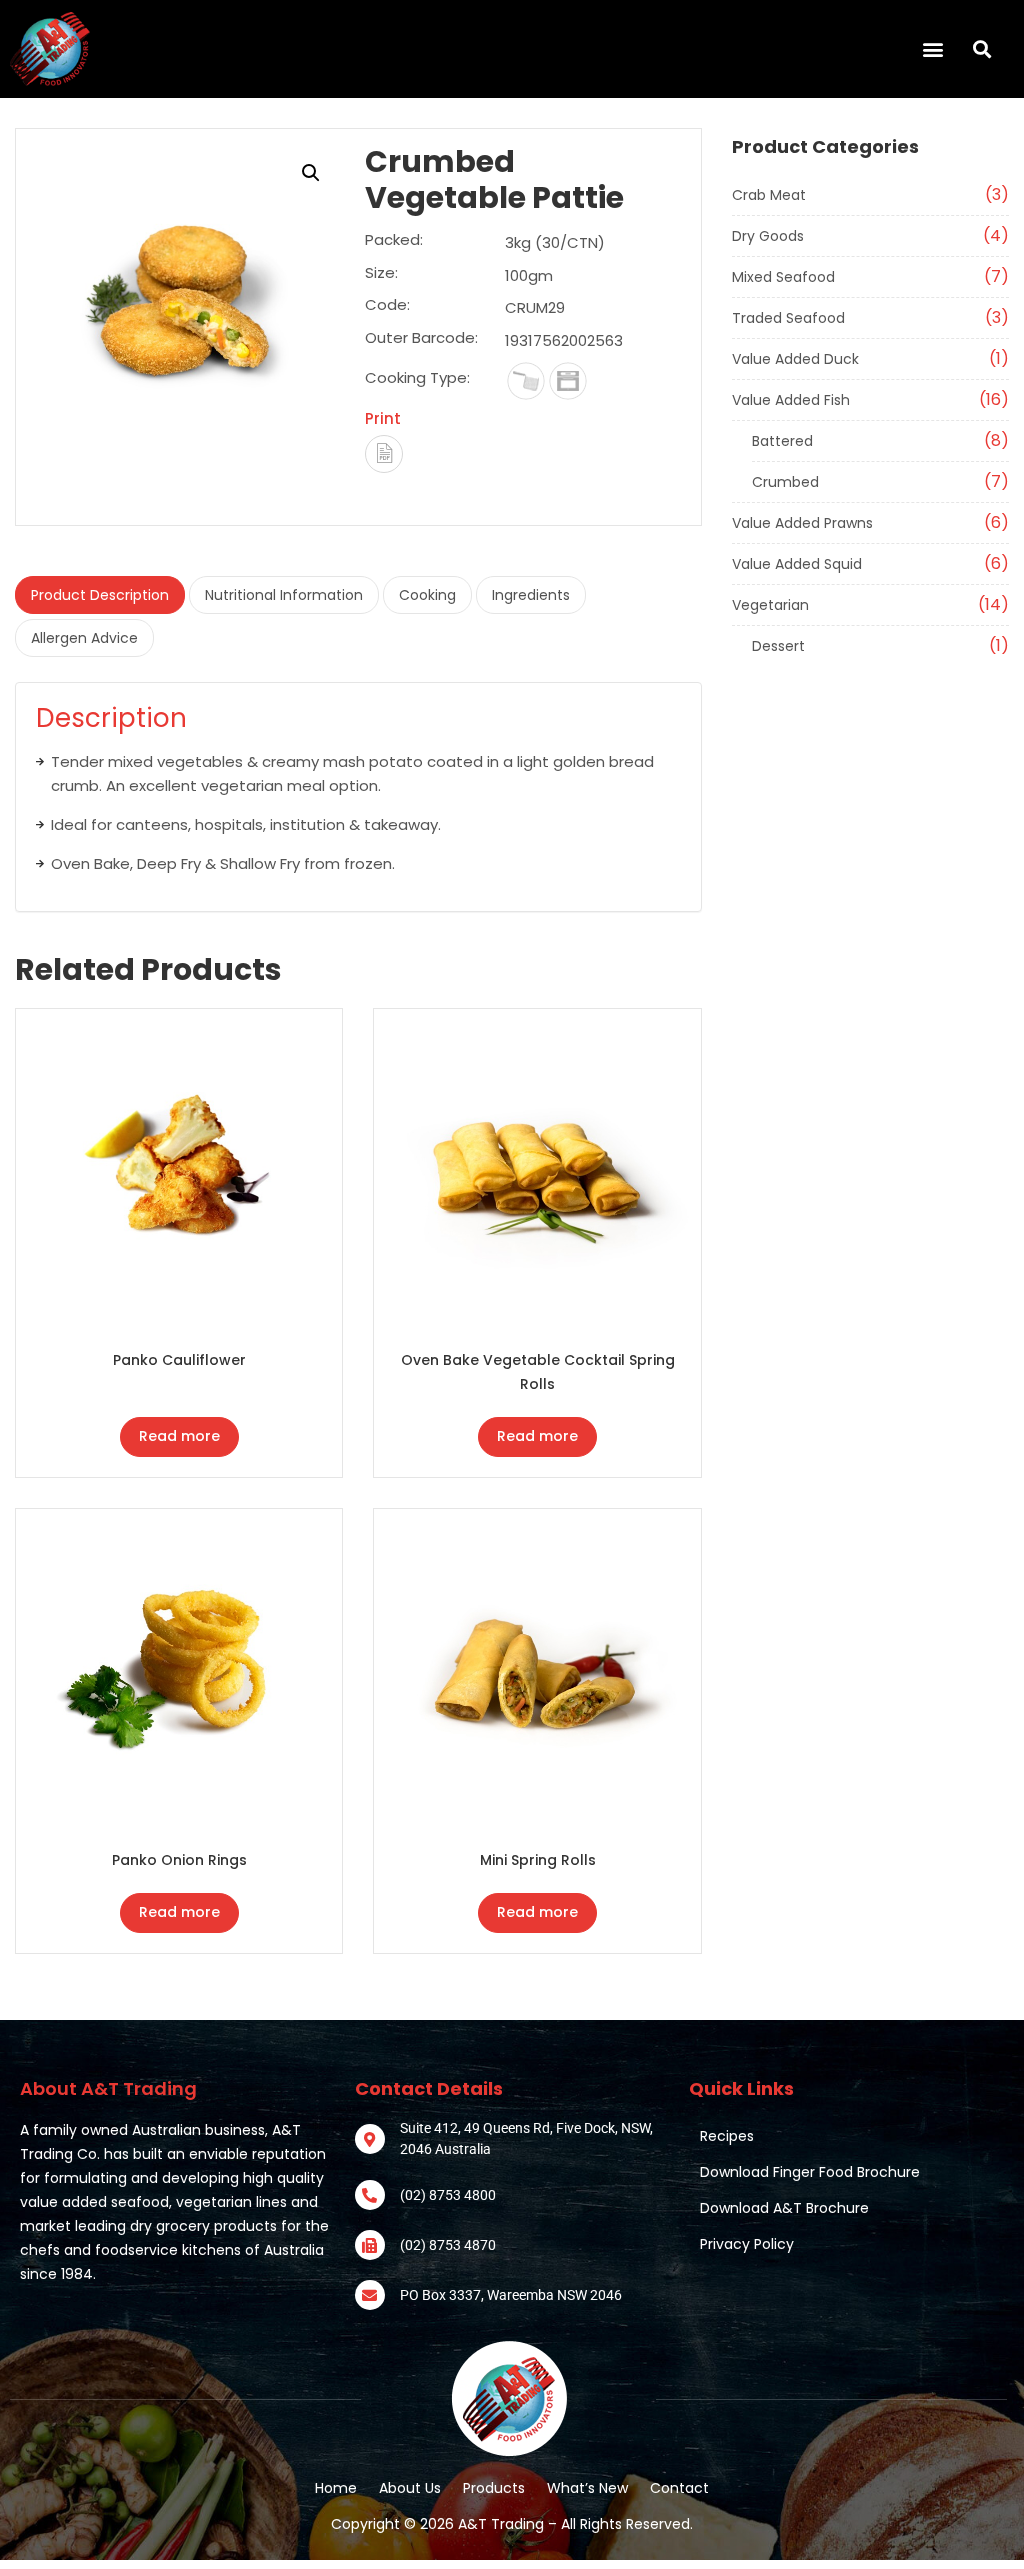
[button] (526, 49)
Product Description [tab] (100, 595)
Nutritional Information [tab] (284, 595)
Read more (179, 1436)
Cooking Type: (417, 377)
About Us (410, 2488)
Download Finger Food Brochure (810, 2172)
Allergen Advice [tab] (84, 638)
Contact (679, 2488)
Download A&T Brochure (784, 2208)
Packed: (394, 241)
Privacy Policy (747, 2244)
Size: (381, 274)
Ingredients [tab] (531, 595)
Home (336, 2488)
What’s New (587, 2488)
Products (494, 2488)
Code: (387, 306)
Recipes (727, 2136)
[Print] (384, 454)
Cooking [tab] (427, 595)
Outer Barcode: (421, 339)
